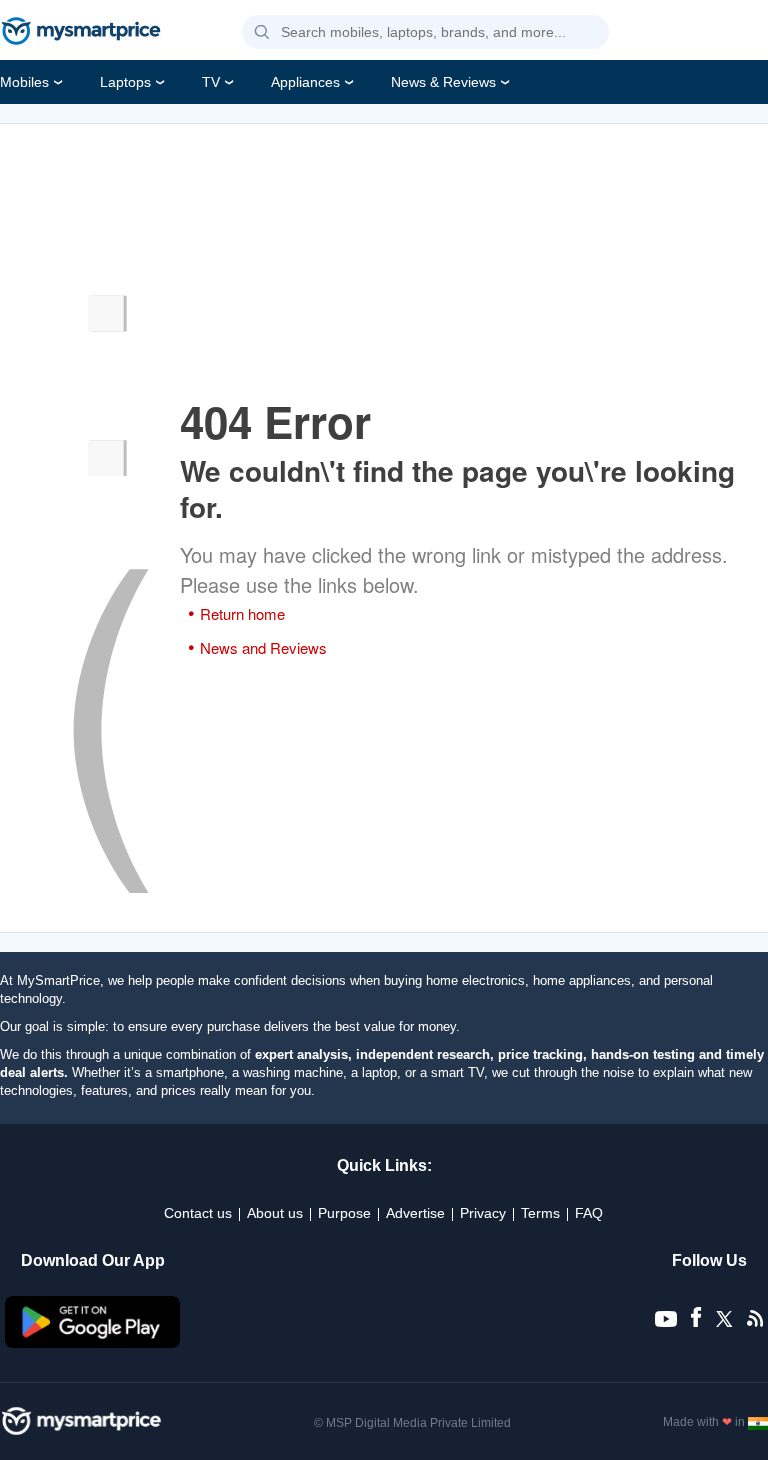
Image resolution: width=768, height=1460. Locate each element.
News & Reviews (443, 82)
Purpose (344, 1213)
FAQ (589, 1213)
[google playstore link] (93, 1343)
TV (211, 82)
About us (275, 1213)
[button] (262, 33)
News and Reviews (263, 647)
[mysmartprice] (81, 33)
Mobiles (24, 82)
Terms (540, 1213)
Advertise (415, 1213)
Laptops (125, 82)
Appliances (305, 82)
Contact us (198, 1213)
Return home (242, 613)
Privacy (483, 1213)
